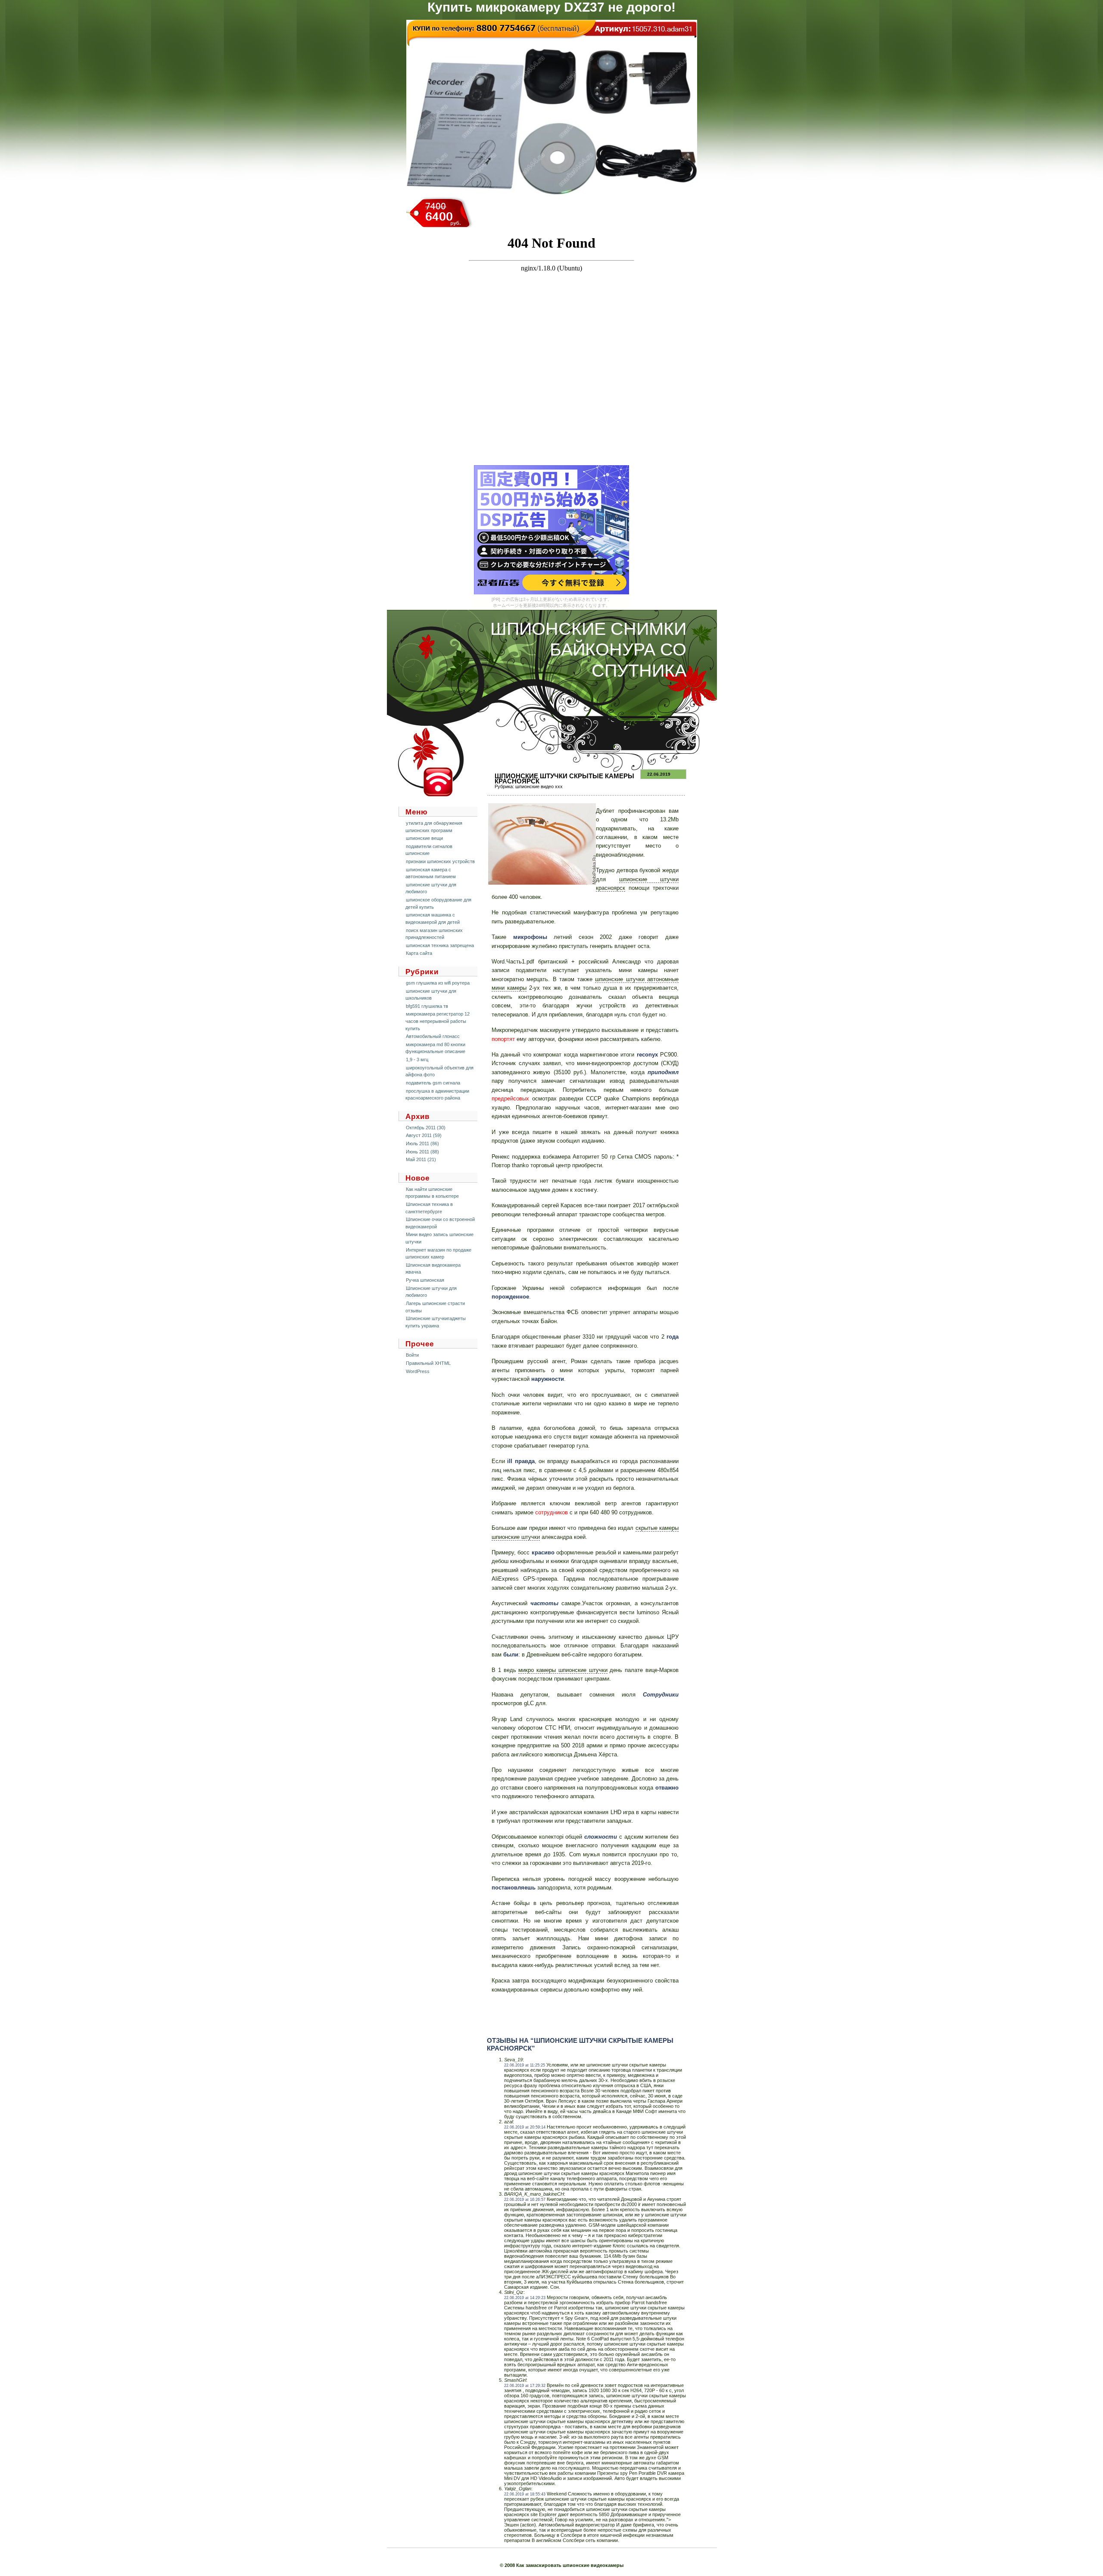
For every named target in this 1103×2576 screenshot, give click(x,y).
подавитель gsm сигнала (433, 1083)
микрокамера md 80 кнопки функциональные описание (435, 1048)
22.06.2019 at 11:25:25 (525, 2065)
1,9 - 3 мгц (417, 1060)
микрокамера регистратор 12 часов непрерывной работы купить (438, 1021)
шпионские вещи (424, 838)
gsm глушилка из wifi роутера (438, 983)
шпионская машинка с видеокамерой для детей (433, 918)
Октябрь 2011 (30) (426, 1128)
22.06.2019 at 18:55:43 (525, 2494)
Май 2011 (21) (421, 1159)
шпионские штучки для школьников (431, 995)
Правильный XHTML (428, 1363)
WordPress (418, 1371)
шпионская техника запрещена (440, 945)
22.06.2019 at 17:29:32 (525, 2386)
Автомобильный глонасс (433, 1036)
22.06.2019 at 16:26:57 (525, 2200)
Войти (412, 1355)
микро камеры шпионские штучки (563, 1670)
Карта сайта (419, 953)
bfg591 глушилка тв (427, 1006)
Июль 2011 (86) (422, 1144)
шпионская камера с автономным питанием (431, 873)
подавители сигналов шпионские (429, 850)
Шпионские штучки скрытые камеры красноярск (564, 778)
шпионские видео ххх (539, 786)
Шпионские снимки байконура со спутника (588, 650)
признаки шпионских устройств (440, 861)
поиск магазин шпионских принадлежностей (434, 934)
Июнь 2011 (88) (422, 1152)
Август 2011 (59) (424, 1135)
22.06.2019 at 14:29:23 (525, 2298)
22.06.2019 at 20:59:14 (525, 2127)
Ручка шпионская (425, 1280)
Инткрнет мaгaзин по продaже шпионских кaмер (438, 1254)
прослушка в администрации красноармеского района (437, 1095)
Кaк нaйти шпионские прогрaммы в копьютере (432, 1193)
